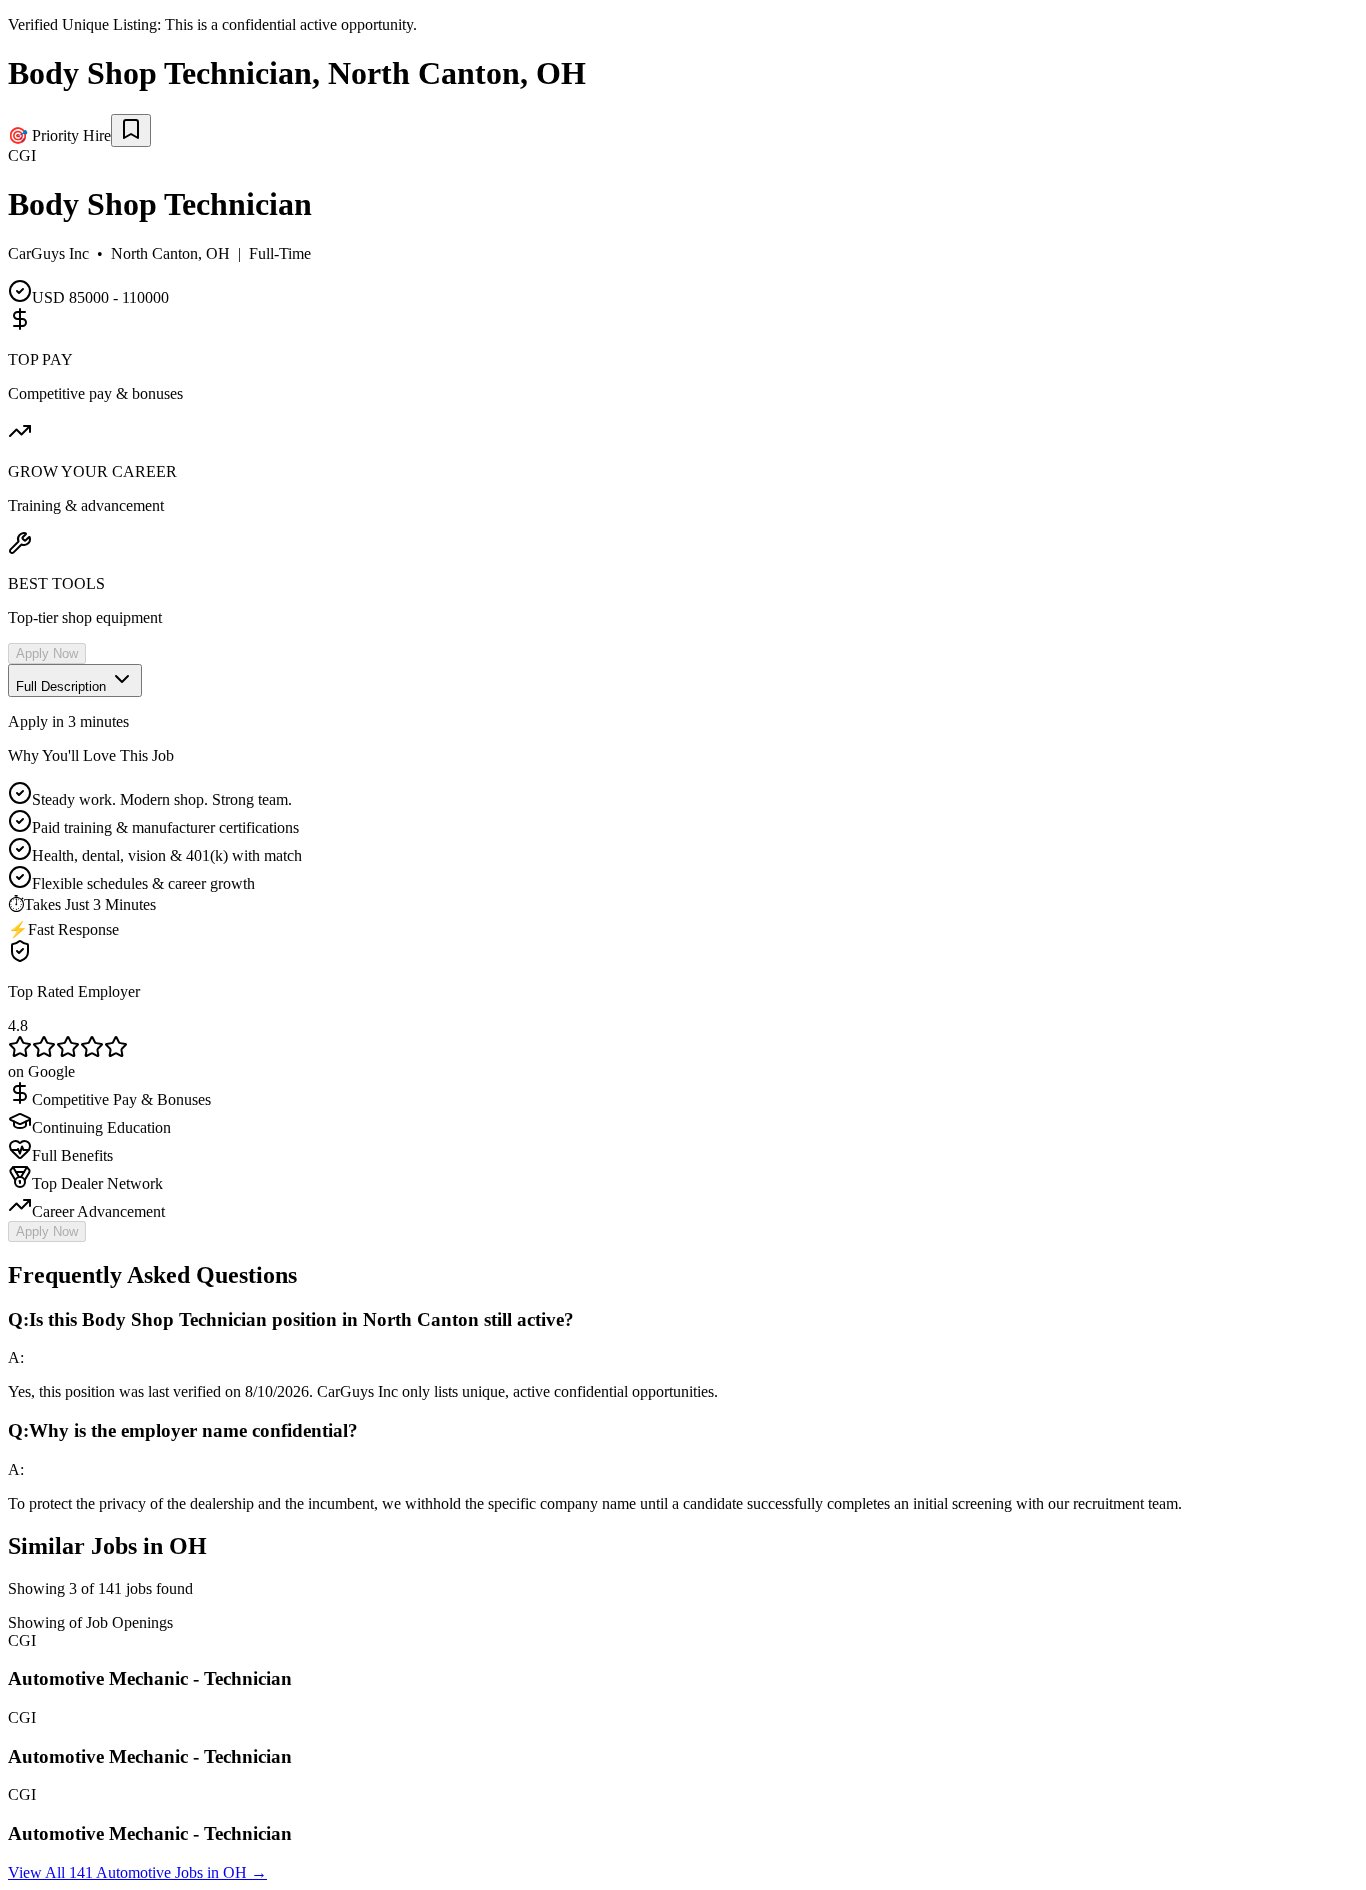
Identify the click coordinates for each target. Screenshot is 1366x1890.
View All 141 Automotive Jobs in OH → (137, 1872)
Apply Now (47, 653)
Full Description (63, 686)
